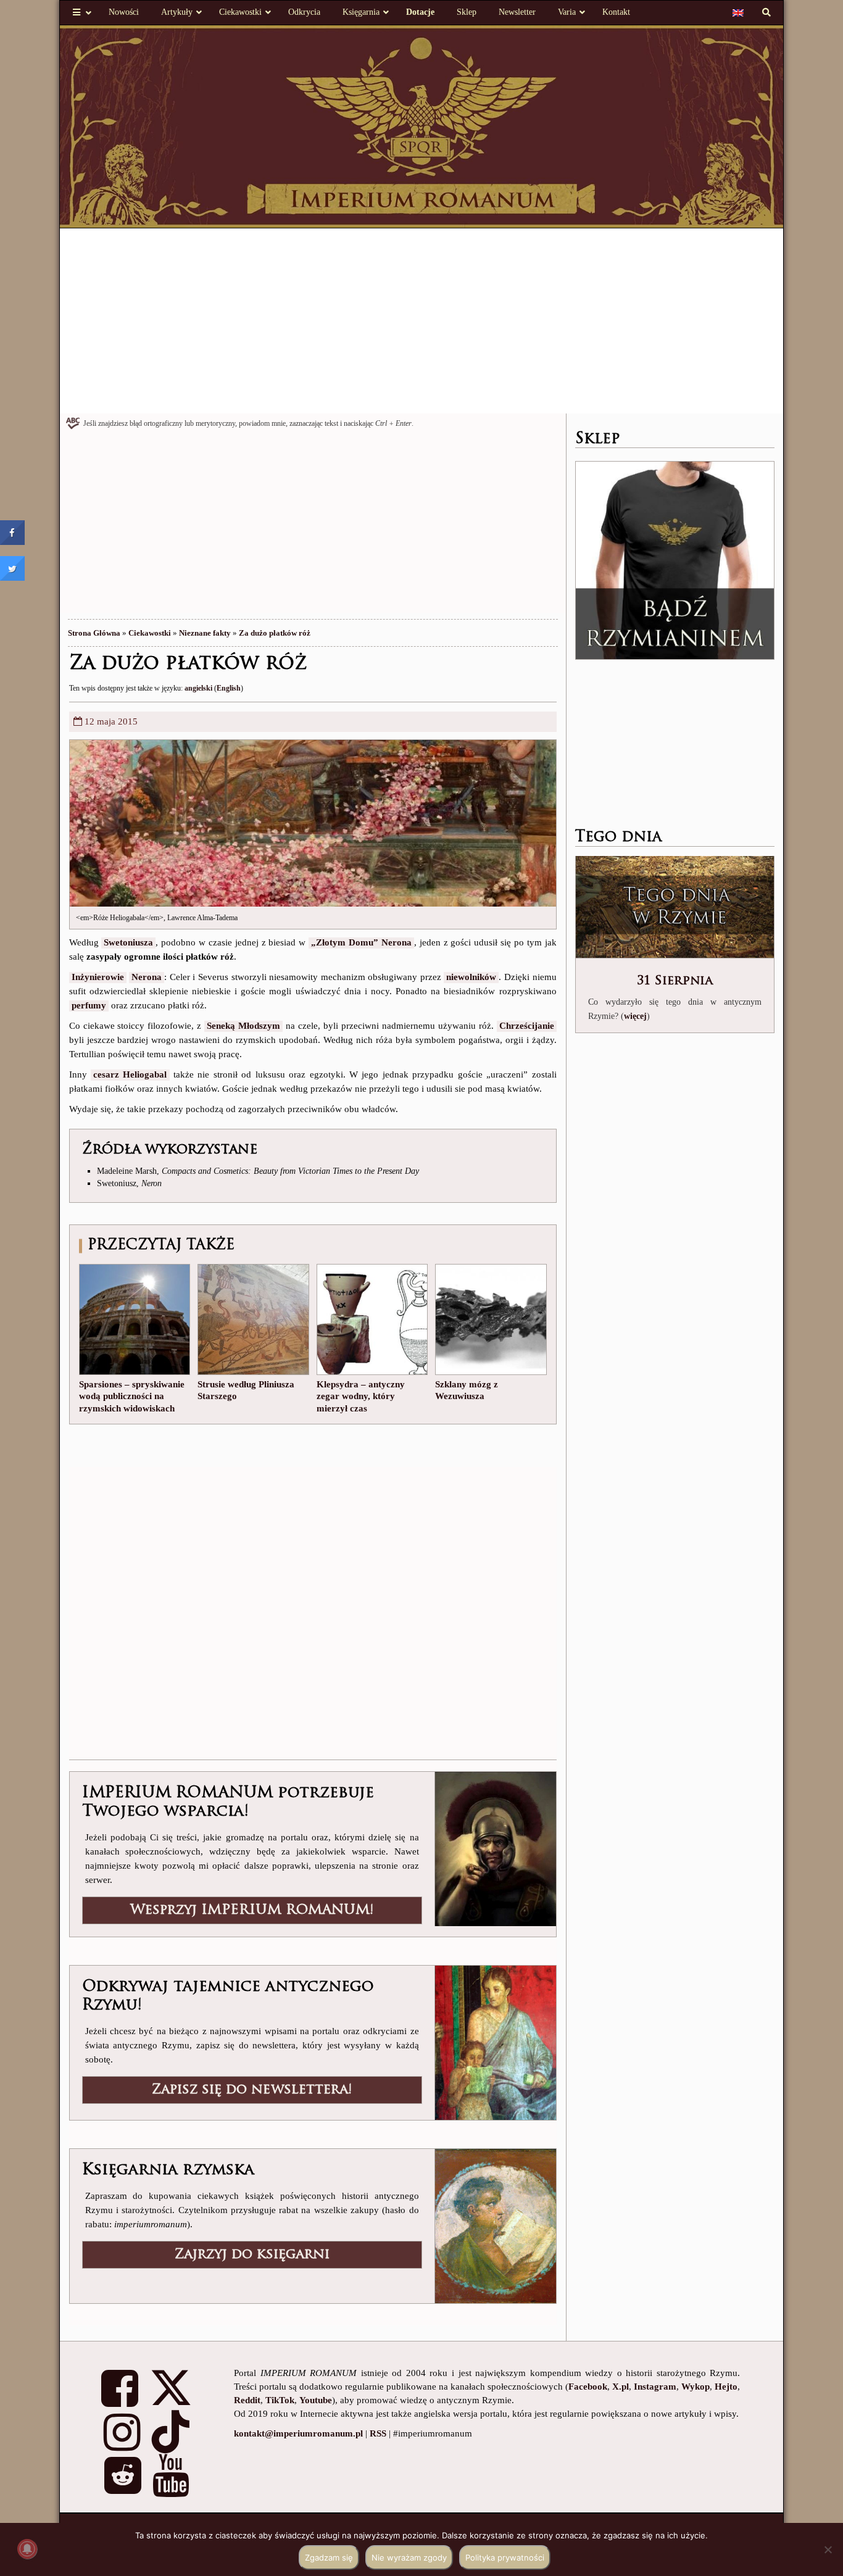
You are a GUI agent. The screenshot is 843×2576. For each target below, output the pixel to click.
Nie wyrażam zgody (409, 2557)
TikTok (280, 2400)
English (229, 688)
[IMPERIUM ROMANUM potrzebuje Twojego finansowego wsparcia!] (495, 1848)
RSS (378, 2433)
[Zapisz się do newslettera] (495, 2042)
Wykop (696, 2387)
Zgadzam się (329, 2557)
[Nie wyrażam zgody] (828, 2549)
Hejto (726, 2387)
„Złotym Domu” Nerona (361, 942)
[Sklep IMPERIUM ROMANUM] (675, 560)
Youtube (316, 2400)
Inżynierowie (98, 977)
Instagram (655, 2387)
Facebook (588, 2387)
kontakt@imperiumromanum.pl (298, 2433)
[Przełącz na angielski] (738, 12)
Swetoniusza (128, 942)
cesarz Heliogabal (130, 1074)
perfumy (89, 1005)
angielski (198, 688)
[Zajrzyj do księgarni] (495, 2225)
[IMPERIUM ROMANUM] (422, 125)
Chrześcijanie (527, 1026)
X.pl (621, 2387)
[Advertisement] (422, 321)
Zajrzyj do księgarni (252, 2255)
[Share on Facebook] (12, 541)
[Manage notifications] (27, 2549)
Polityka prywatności (505, 2557)
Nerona (147, 977)
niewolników (471, 977)
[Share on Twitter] (12, 577)
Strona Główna (94, 633)
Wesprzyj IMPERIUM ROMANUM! (252, 1910)
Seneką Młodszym (243, 1026)
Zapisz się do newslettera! (252, 2090)
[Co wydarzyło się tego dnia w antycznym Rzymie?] (675, 908)
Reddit (247, 2400)
